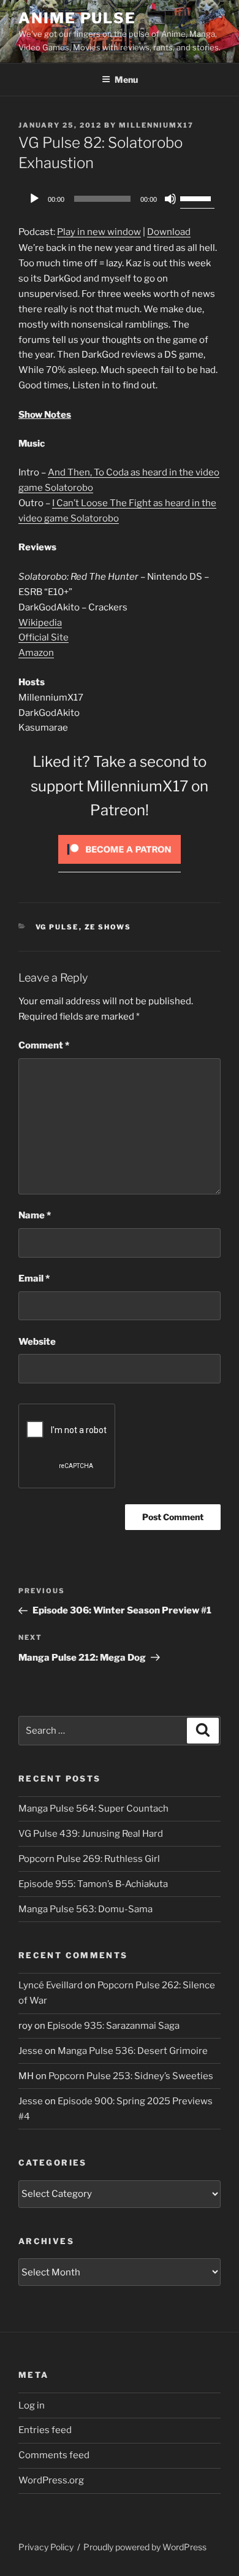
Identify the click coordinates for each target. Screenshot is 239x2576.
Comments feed (54, 2455)
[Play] (34, 199)
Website (37, 1342)
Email (34, 1278)
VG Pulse (57, 927)
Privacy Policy (46, 2547)
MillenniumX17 (156, 125)
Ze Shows (108, 927)
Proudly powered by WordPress (145, 2547)
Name (35, 1215)
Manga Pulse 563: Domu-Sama (85, 1909)
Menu (126, 79)
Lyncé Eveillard (51, 1985)
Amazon (36, 653)
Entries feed (45, 2430)
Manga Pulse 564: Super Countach (93, 1809)
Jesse (31, 2051)
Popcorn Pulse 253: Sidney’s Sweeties (131, 2076)
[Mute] (170, 199)
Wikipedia (40, 623)
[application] (120, 199)
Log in (32, 2405)
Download (169, 232)
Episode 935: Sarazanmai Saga (113, 2026)
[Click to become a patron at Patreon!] (120, 867)
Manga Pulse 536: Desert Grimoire (133, 2051)
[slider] (197, 198)
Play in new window (99, 232)
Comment (44, 1045)
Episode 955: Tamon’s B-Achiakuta (93, 1884)
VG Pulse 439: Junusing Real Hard (91, 1834)
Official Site (44, 637)
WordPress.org (51, 2480)
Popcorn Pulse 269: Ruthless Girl (89, 1859)
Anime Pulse (77, 18)
